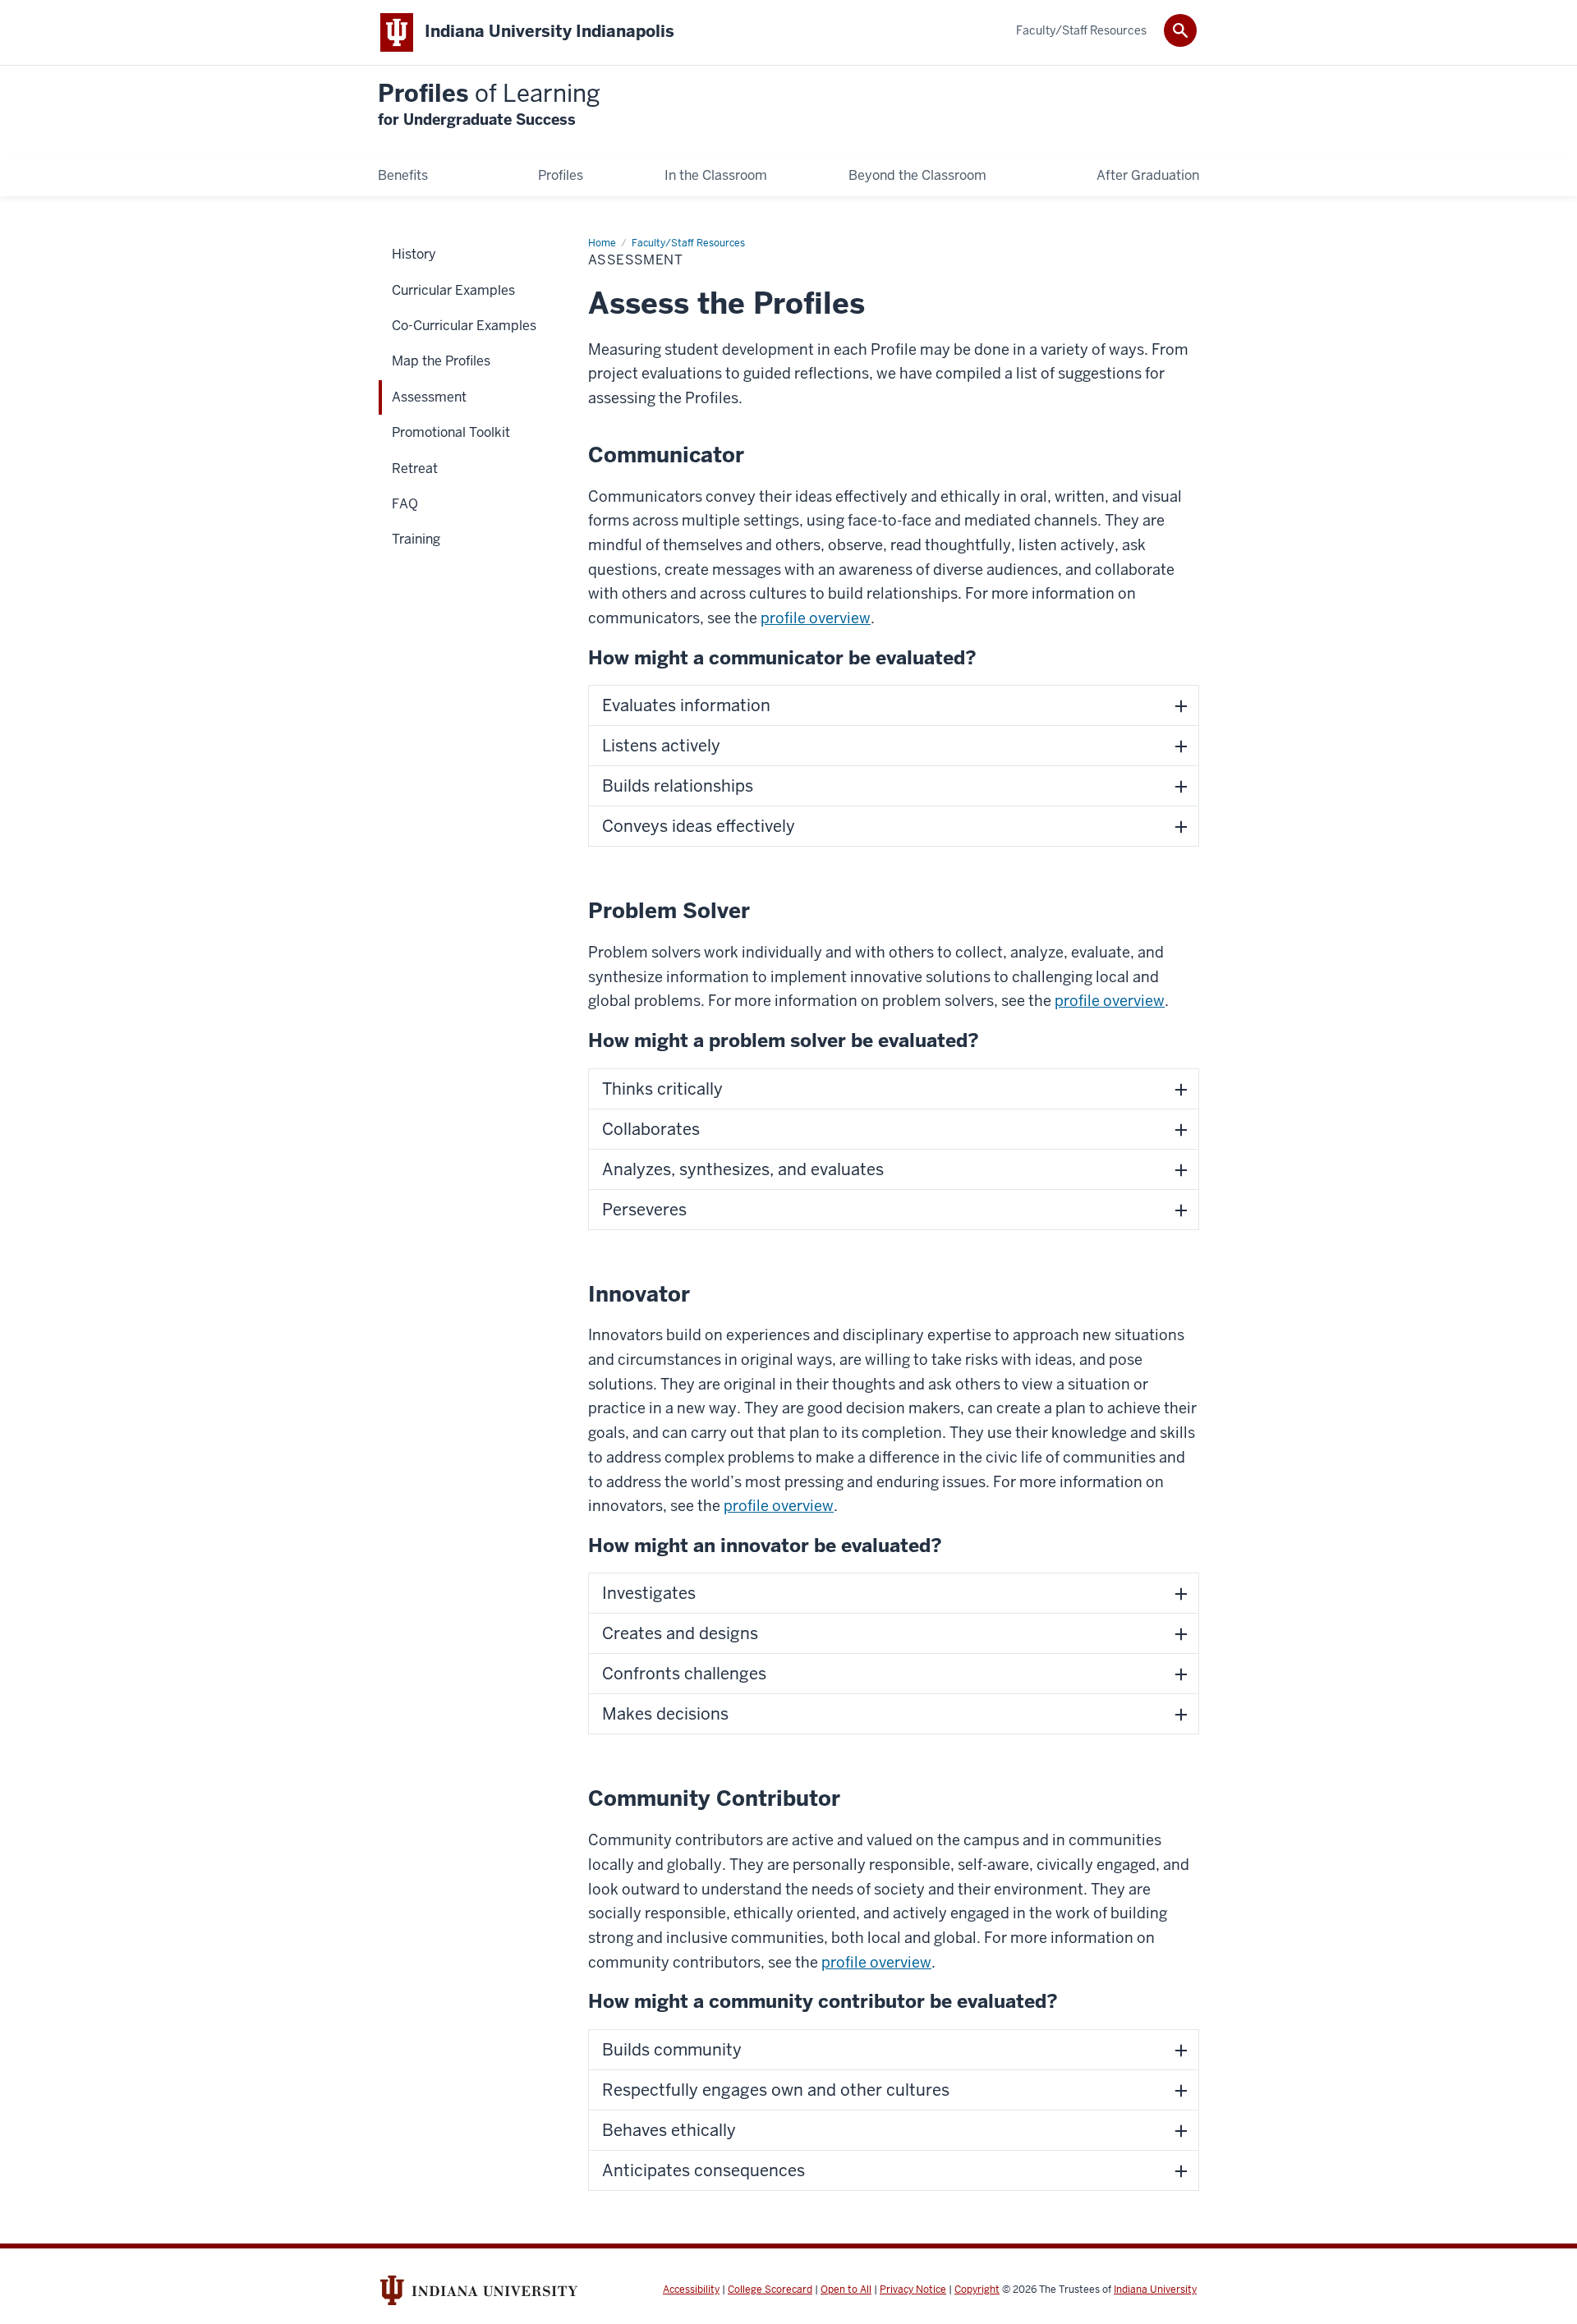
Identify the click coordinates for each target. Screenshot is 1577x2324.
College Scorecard (770, 2290)
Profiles (489, 105)
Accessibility (691, 2290)
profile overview (816, 618)
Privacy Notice (913, 2290)
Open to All (846, 2290)
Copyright (977, 2290)
